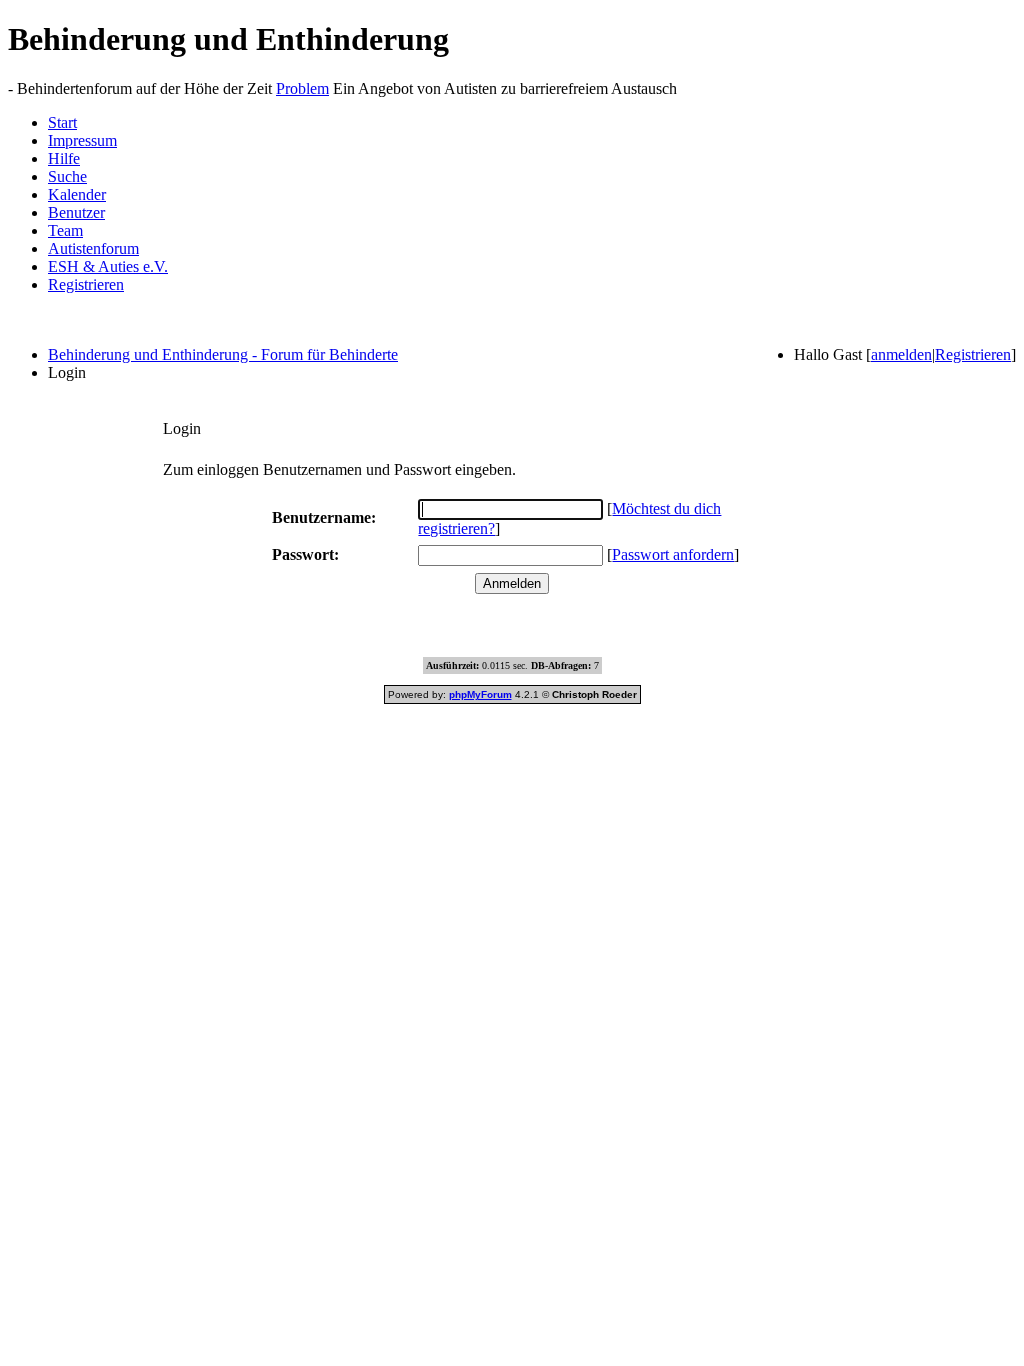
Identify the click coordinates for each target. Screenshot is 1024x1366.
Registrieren (86, 284)
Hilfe (64, 158)
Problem (302, 88)
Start (62, 122)
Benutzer (76, 212)
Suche (67, 176)
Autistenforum (93, 248)
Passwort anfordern (673, 554)
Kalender (77, 194)
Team (65, 230)
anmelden (901, 354)
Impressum (82, 140)
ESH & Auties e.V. (108, 266)
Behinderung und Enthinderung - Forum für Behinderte (223, 354)
